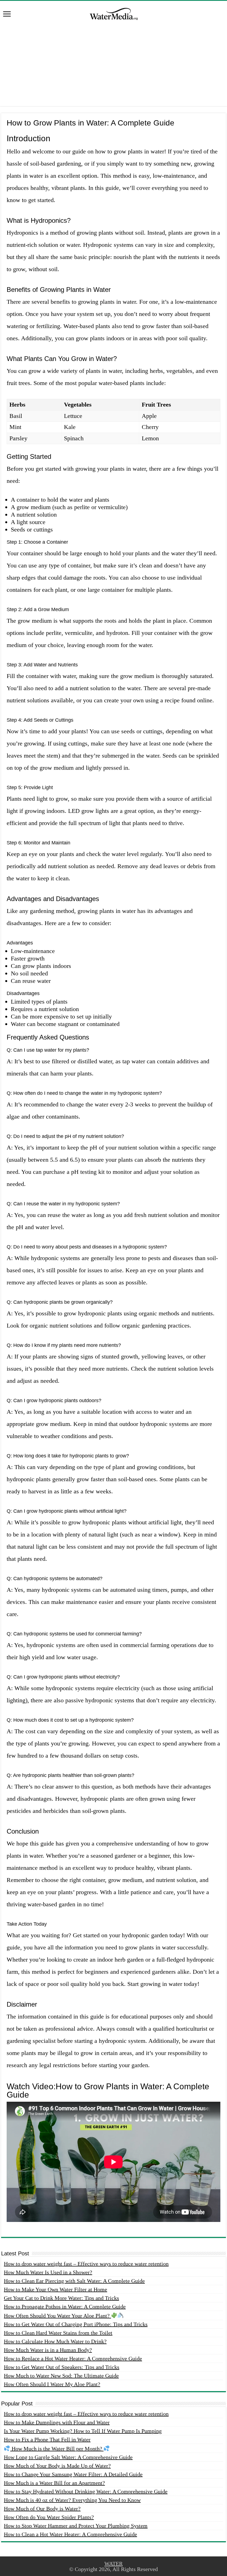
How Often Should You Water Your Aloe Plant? (57, 2316)
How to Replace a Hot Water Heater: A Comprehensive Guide (73, 2358)
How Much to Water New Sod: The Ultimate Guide (61, 2376)
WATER (114, 2564)
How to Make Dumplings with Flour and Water (57, 2422)
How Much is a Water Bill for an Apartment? (54, 2483)
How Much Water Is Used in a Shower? (48, 2272)
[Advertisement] (114, 67)
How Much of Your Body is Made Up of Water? (57, 2466)
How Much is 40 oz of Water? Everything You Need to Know (72, 2500)
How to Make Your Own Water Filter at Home (56, 2289)
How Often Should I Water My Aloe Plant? (52, 2384)
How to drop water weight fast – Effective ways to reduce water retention (86, 2264)
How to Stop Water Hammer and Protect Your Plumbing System (76, 2526)
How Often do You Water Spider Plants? (49, 2517)
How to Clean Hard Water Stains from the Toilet (58, 2333)
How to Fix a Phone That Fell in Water (47, 2439)
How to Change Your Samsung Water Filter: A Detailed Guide (73, 2474)
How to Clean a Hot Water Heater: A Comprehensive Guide (70, 2534)
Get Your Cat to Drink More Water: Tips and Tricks (61, 2298)
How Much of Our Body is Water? (42, 2509)
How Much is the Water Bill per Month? (57, 2449)
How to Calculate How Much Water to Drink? (55, 2341)
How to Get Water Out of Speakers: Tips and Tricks (62, 2367)
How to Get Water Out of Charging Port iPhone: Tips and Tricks (76, 2324)
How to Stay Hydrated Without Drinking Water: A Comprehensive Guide (86, 2491)
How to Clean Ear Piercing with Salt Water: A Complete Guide (74, 2281)
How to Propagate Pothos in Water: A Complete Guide (65, 2307)
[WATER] (114, 13)
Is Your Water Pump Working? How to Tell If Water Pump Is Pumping (83, 2431)
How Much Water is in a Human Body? (48, 2350)
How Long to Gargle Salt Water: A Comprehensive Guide (68, 2457)
